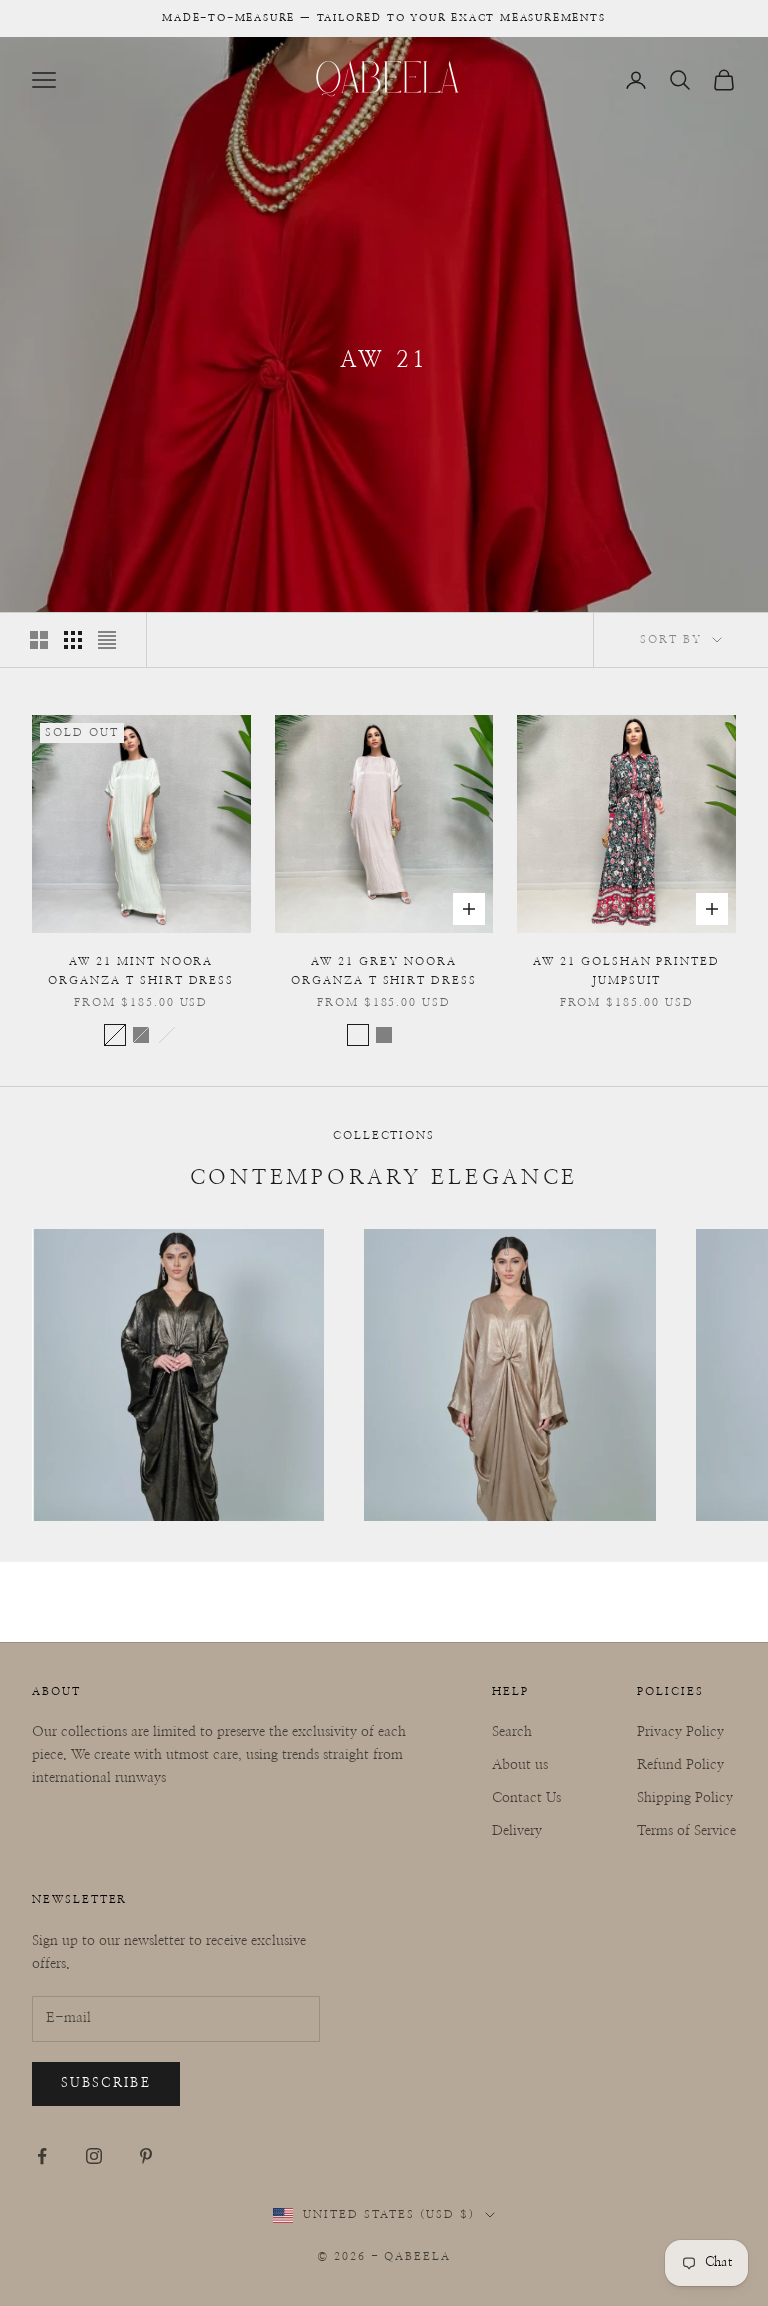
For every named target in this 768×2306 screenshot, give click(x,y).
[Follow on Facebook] (42, 2156)
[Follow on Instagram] (94, 2156)
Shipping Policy (685, 1798)
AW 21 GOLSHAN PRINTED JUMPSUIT (626, 970)
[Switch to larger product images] (39, 640)
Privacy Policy (680, 1732)
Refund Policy (680, 1765)
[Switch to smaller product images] (73, 640)
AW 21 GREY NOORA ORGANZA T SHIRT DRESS (384, 970)
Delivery (517, 1831)
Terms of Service (686, 1831)
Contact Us (526, 1798)
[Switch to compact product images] (107, 640)
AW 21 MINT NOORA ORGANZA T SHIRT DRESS (141, 970)
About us (520, 1765)
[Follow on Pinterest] (146, 2156)
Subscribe (106, 2083)
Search (512, 1732)
